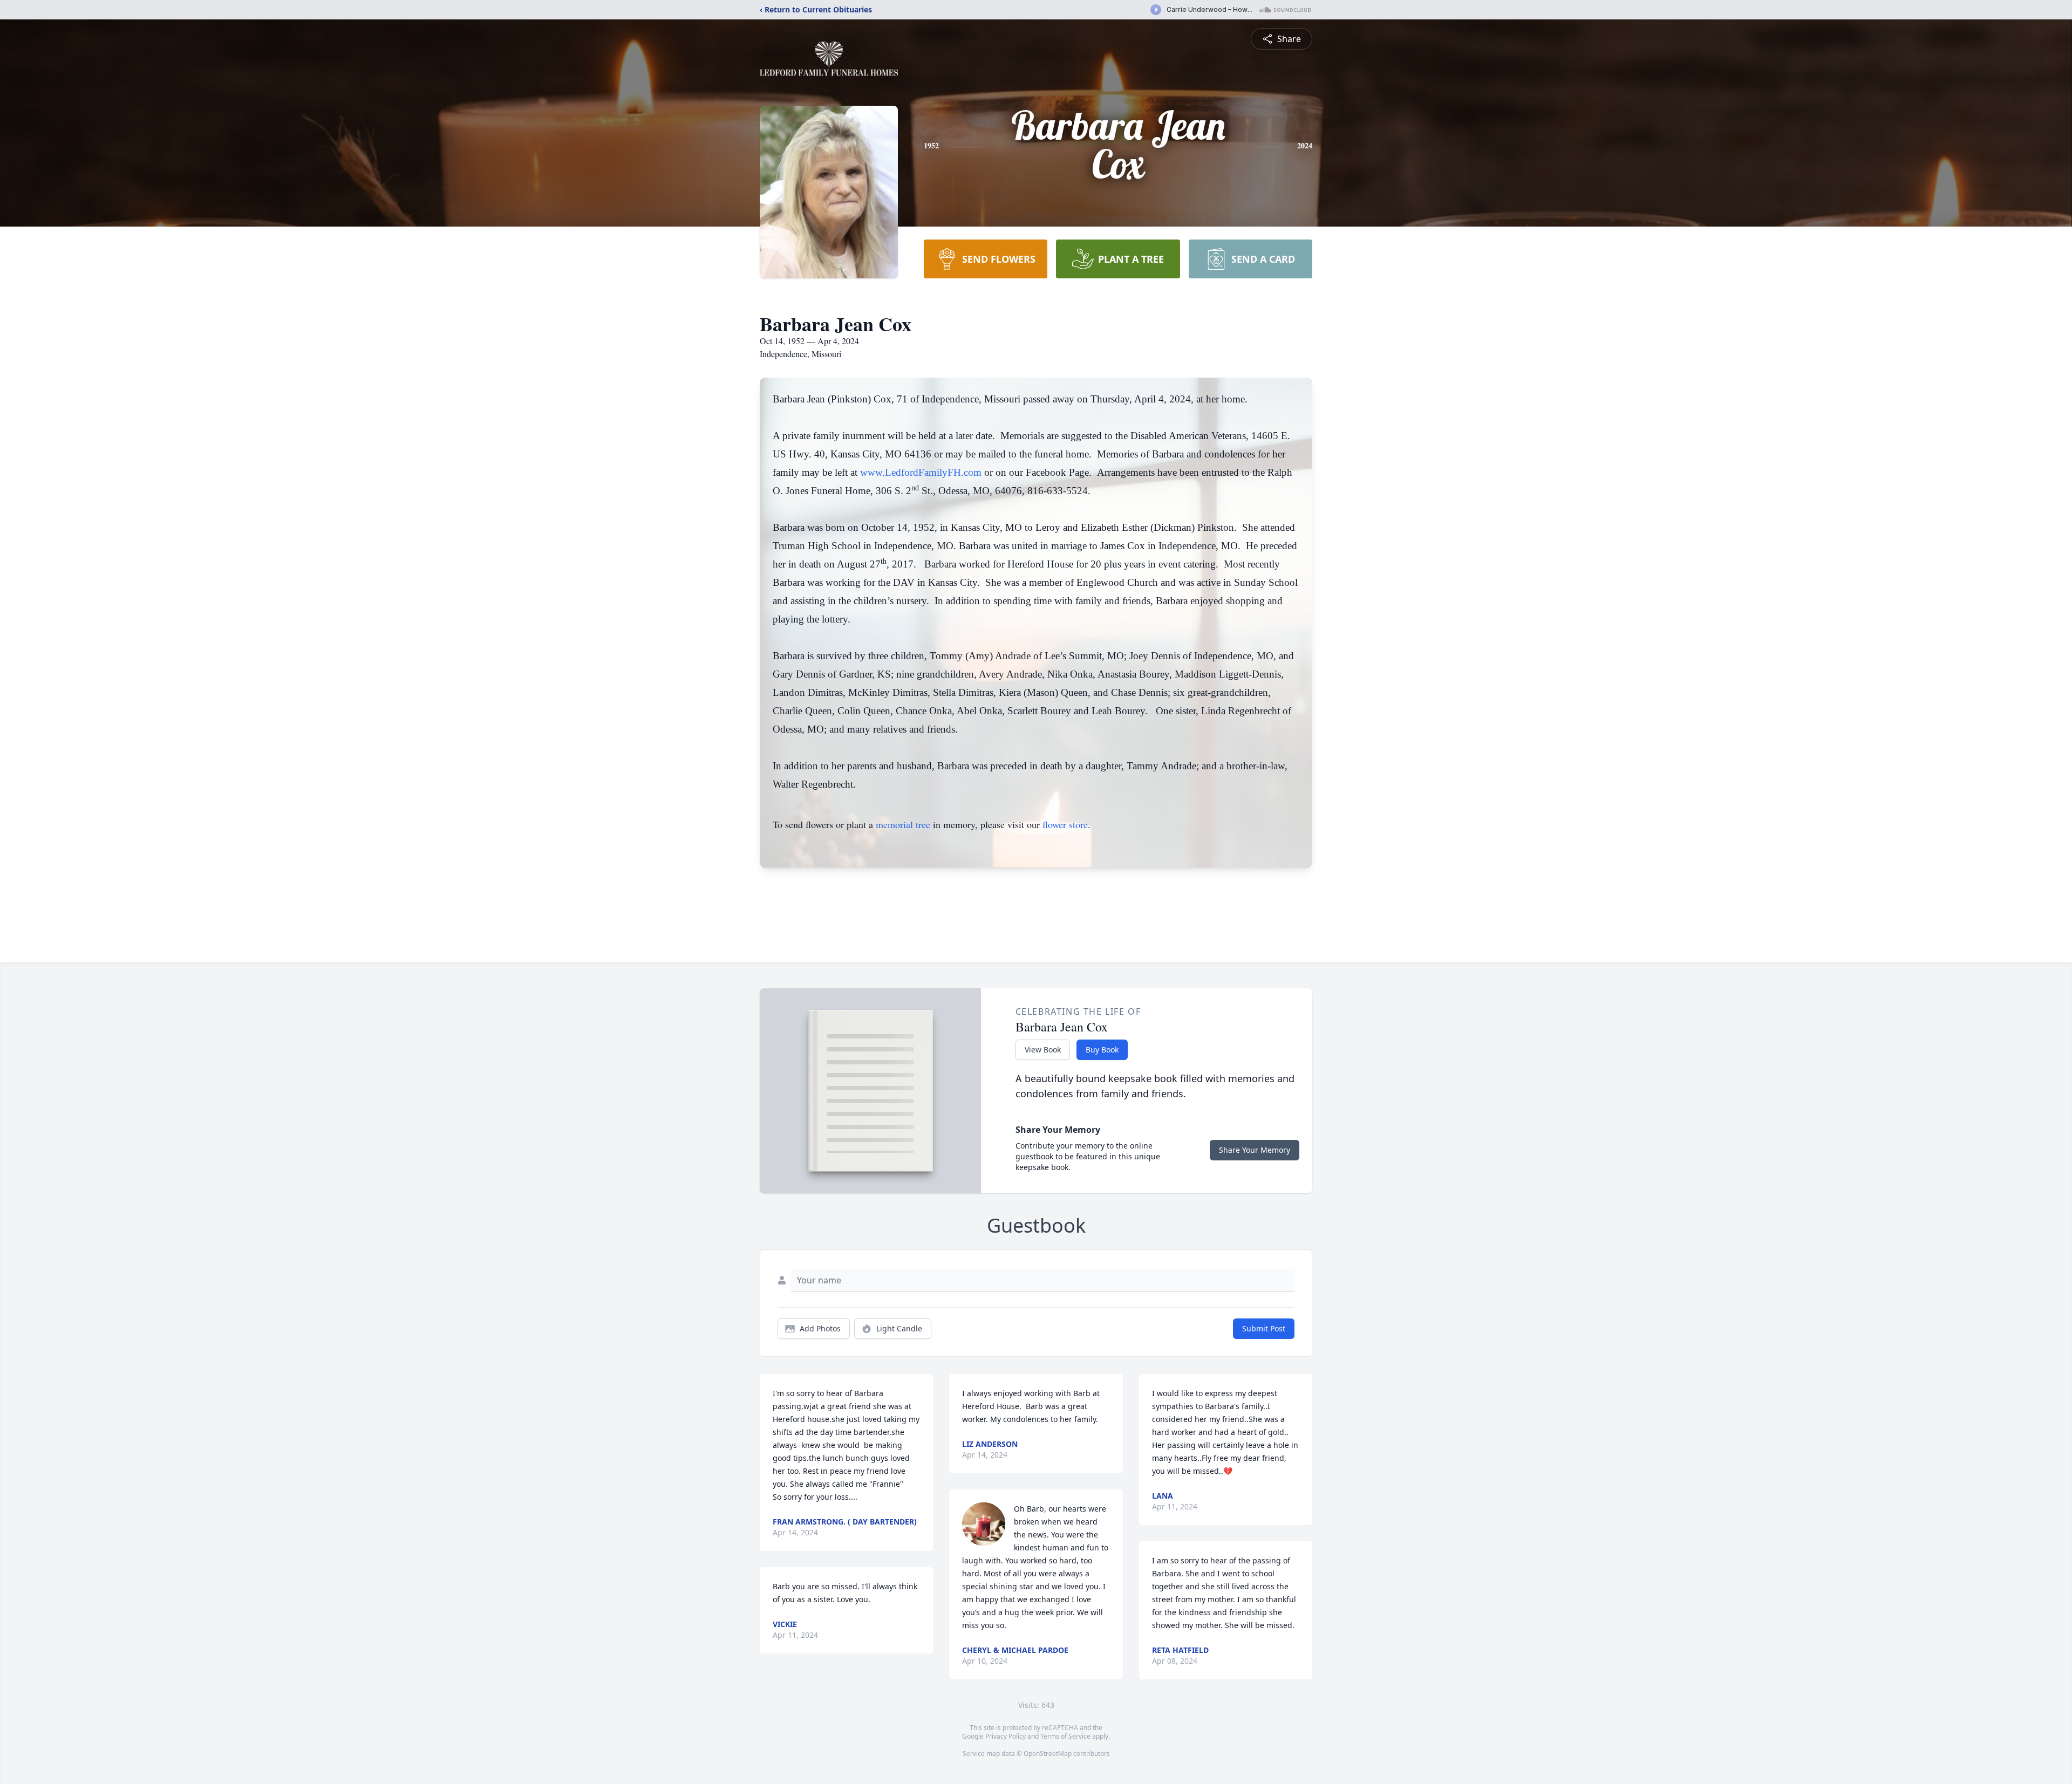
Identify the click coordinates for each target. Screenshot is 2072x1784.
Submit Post (1264, 1328)
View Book (1043, 1050)
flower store (1065, 824)
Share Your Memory (1255, 1150)
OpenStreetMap (1048, 1754)
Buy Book (1102, 1050)
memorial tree (903, 824)
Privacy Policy (1006, 1736)
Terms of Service (1065, 1736)
